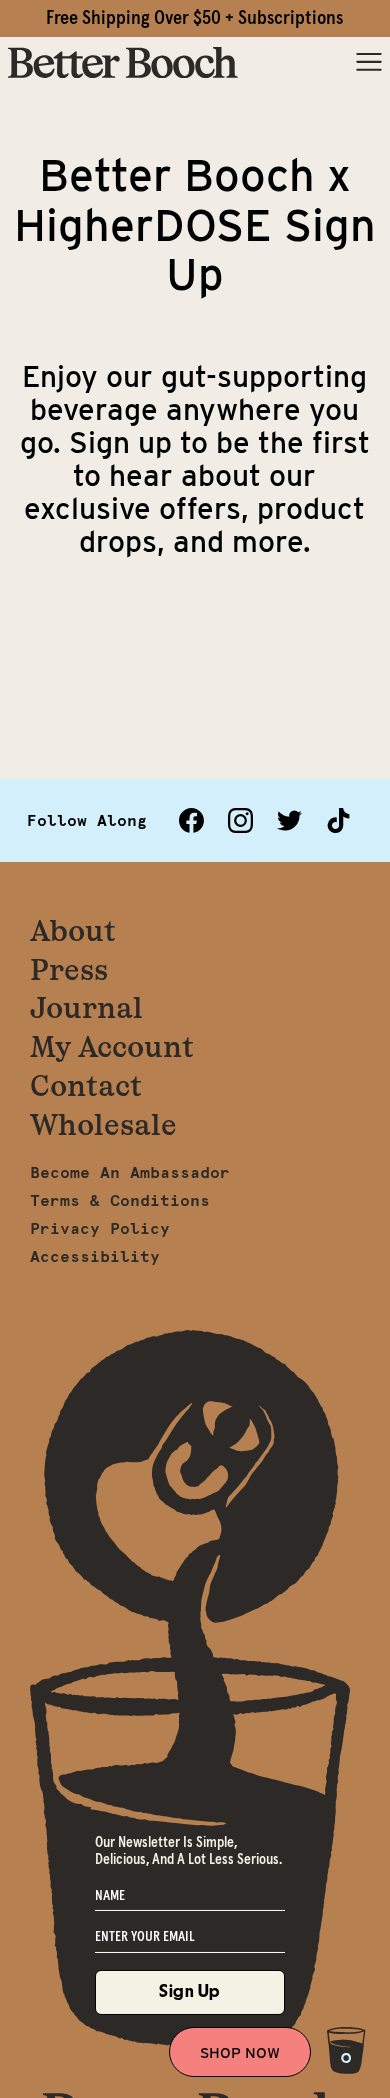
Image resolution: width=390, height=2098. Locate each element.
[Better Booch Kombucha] (123, 64)
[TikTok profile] (338, 820)
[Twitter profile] (289, 820)
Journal (86, 1007)
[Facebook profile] (191, 820)
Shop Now (240, 2053)
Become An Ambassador (130, 1172)
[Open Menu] (369, 64)
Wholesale (103, 1124)
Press (69, 969)
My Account (112, 1046)
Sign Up (190, 1991)
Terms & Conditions (120, 1200)
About (73, 930)
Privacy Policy (100, 1228)
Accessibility (95, 1256)
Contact (86, 1085)
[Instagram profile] (240, 820)
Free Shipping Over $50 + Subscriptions (194, 18)
